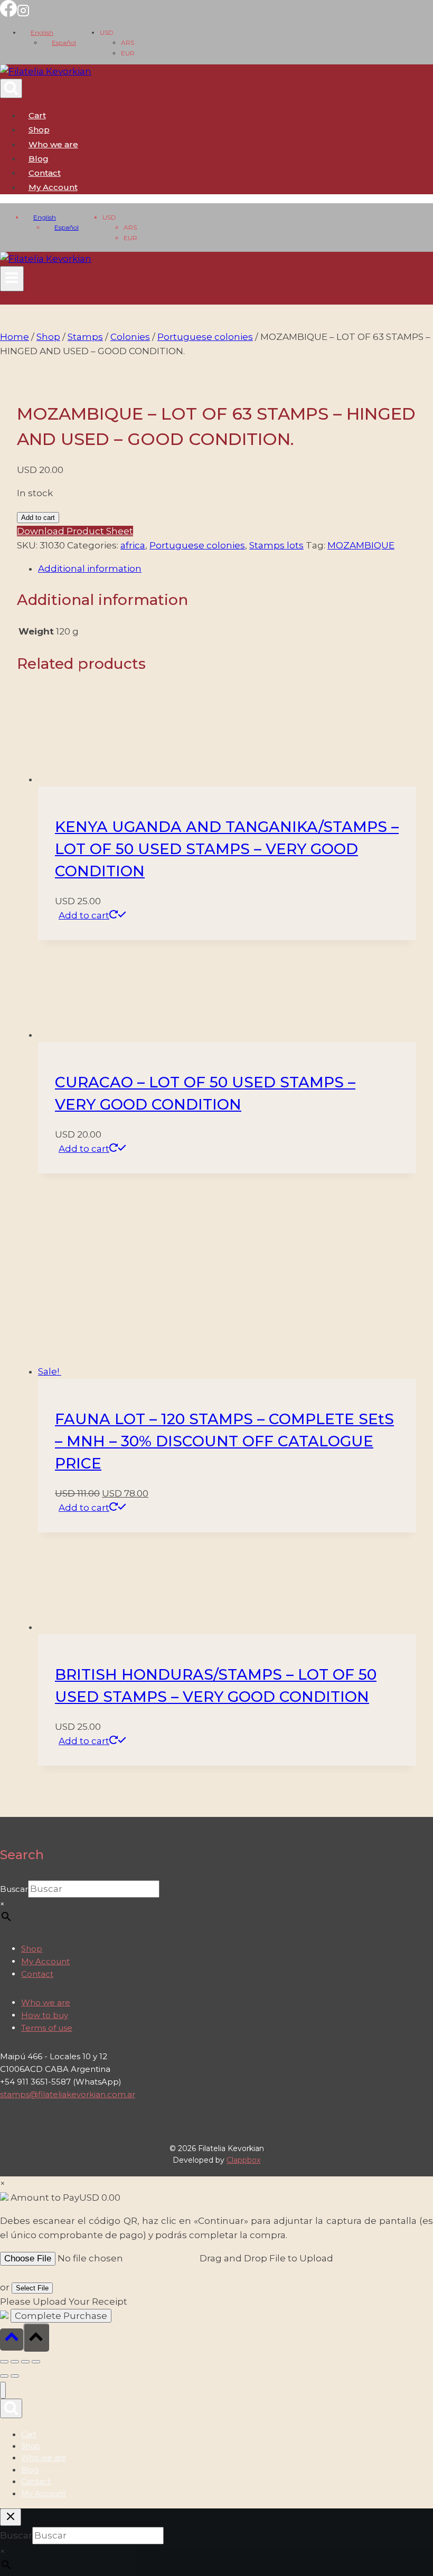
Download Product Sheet (75, 531)
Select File (32, 2288)
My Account (45, 1961)
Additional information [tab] (90, 569)
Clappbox (243, 2160)
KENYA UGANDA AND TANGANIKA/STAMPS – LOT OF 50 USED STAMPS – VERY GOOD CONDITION (227, 849)
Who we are (53, 144)
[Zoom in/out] (4, 2362)
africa (133, 545)
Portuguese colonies (197, 545)
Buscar (14, 1889)
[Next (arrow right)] (15, 2376)
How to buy (45, 2015)
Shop (39, 130)
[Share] (25, 2362)
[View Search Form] (11, 88)
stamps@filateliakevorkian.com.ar (68, 2094)
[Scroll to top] (12, 2339)
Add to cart (38, 518)
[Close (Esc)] (36, 2362)
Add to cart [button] (84, 915)
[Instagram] (23, 14)
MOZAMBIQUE (361, 545)
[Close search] (11, 2517)
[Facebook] (8, 14)
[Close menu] (3, 2390)
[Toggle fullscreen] (15, 2362)
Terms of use (47, 2028)
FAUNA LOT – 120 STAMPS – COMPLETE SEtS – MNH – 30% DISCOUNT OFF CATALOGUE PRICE (224, 1441)
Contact (45, 173)
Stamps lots (276, 545)
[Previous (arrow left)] (4, 2376)
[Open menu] (12, 279)
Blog (39, 159)
